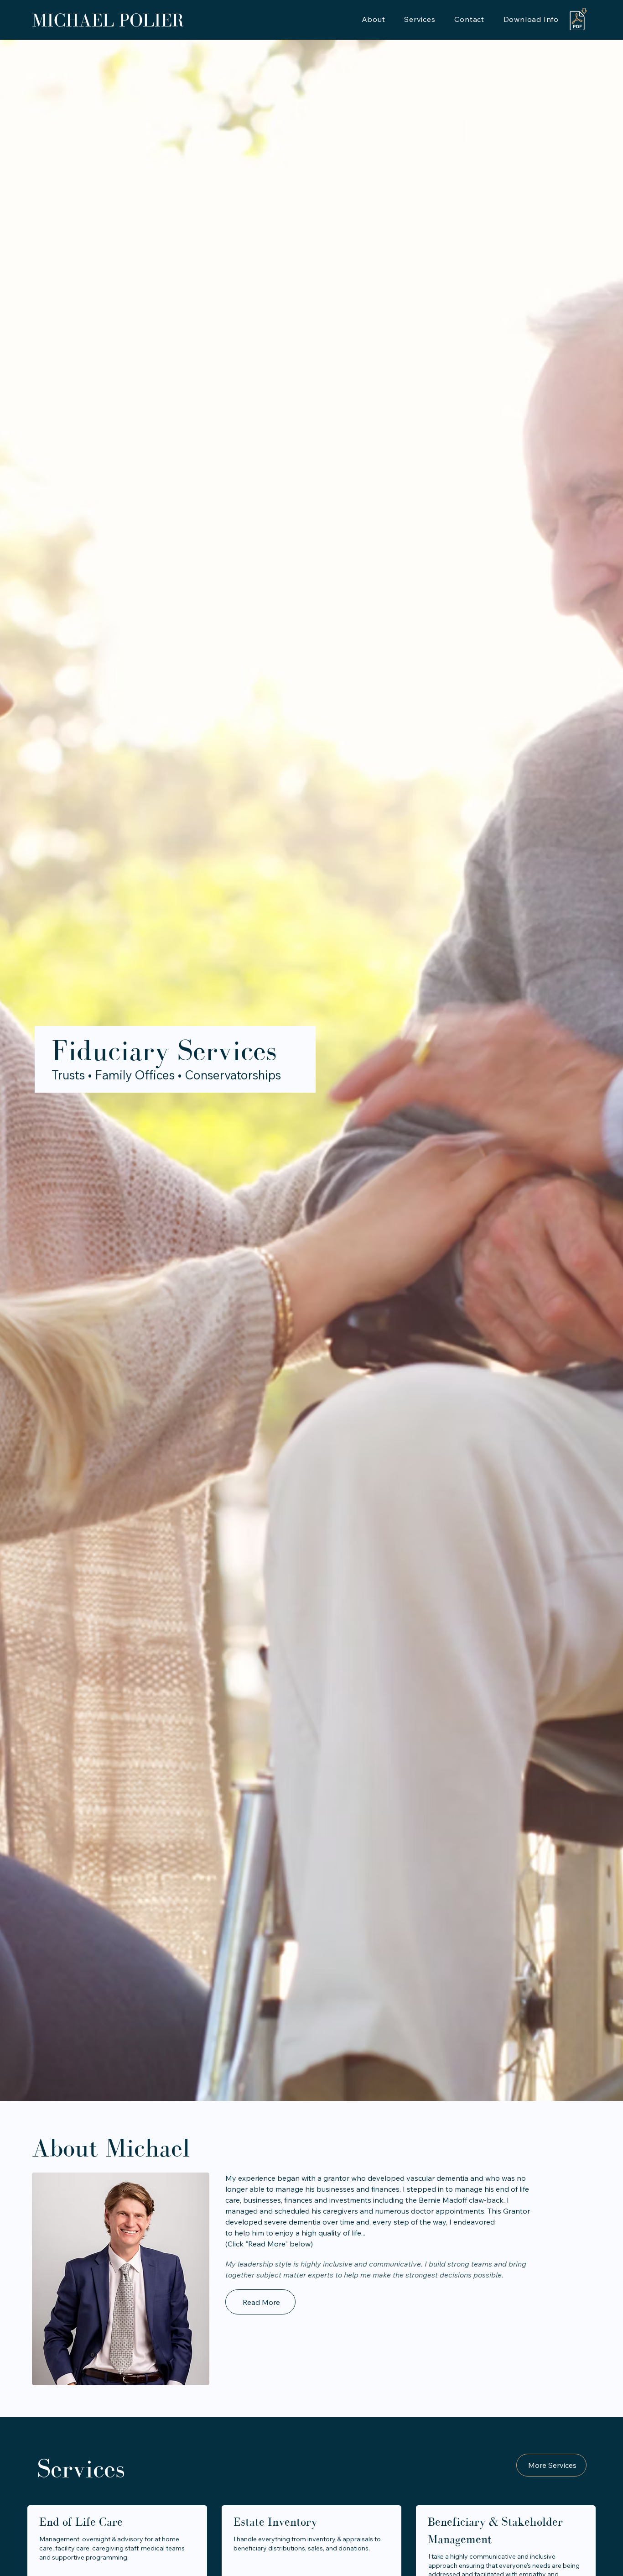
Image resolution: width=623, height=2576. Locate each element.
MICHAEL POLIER (108, 20)
